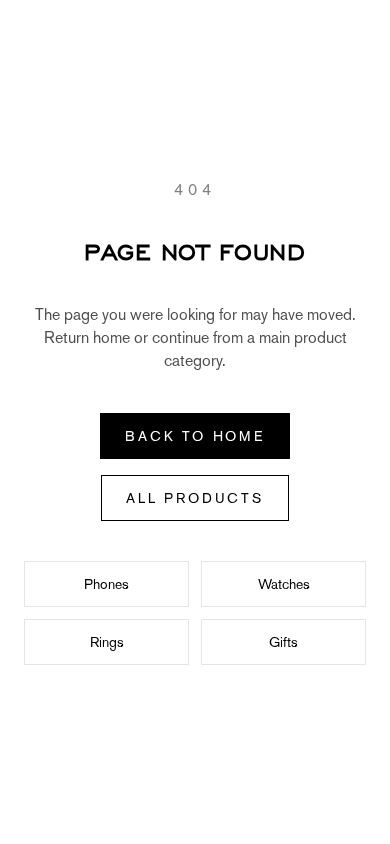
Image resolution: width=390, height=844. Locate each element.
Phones (106, 584)
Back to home (195, 436)
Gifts (283, 642)
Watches (284, 584)
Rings (107, 642)
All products (195, 498)
